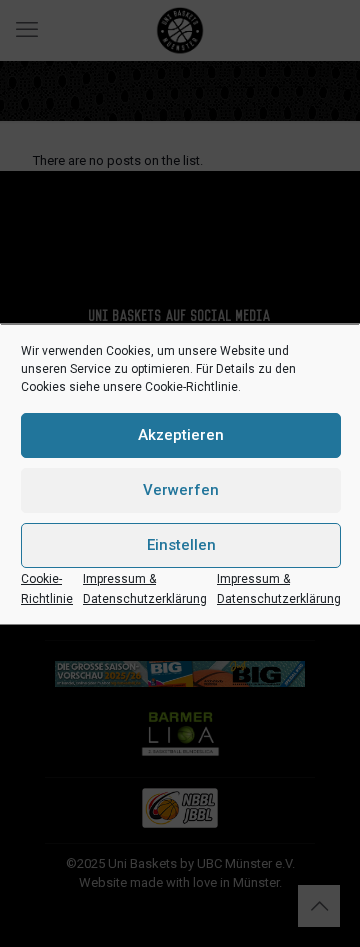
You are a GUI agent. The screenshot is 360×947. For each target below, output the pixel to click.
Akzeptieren (181, 435)
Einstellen (181, 545)
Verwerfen (181, 490)
